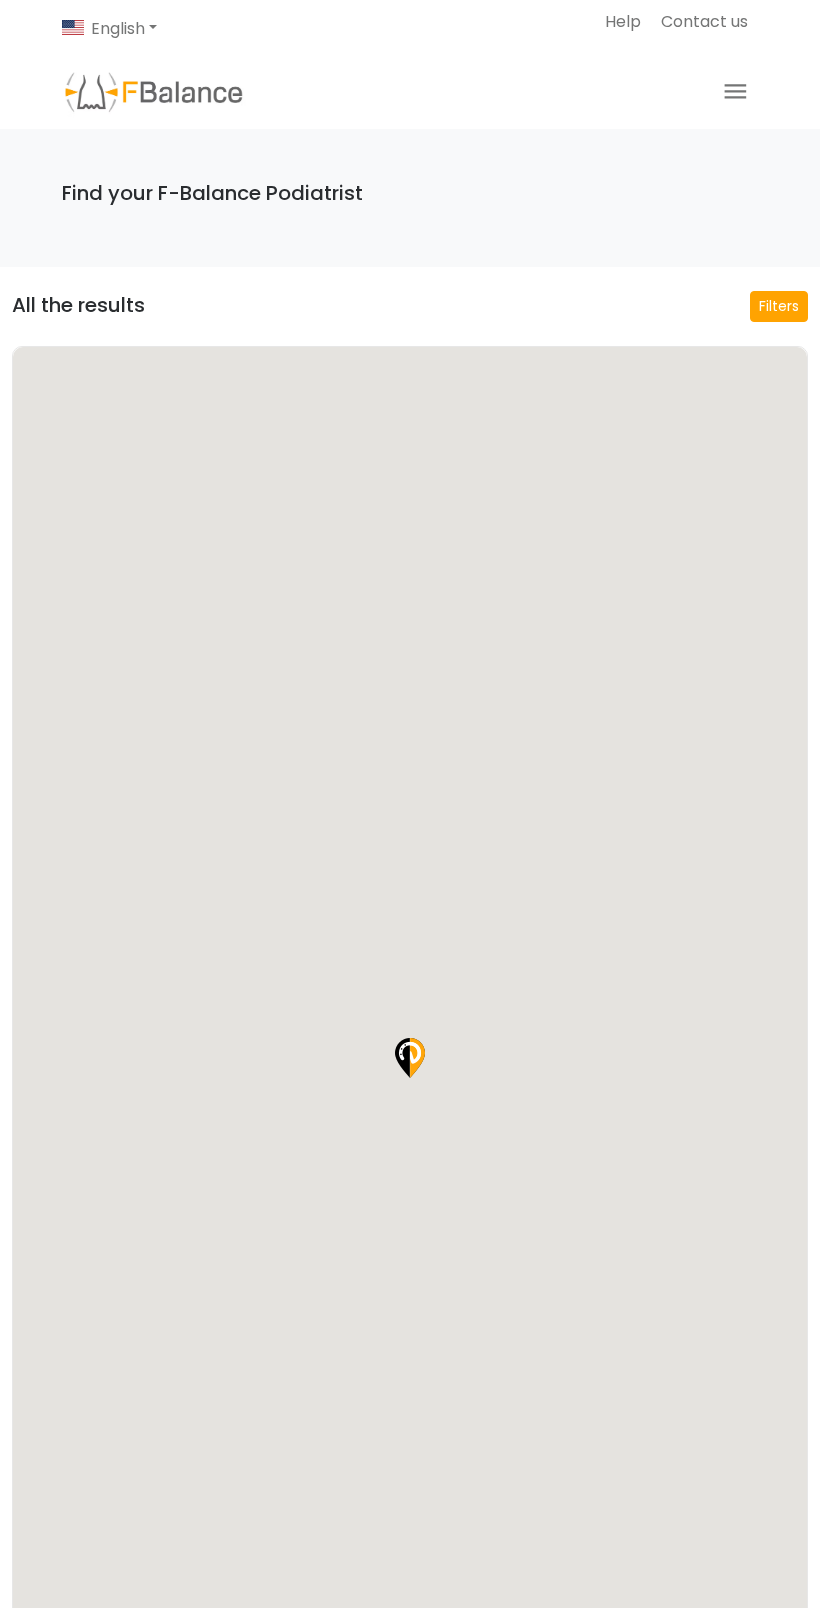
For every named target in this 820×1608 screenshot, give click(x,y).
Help (623, 21)
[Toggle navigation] (735, 91)
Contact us (704, 21)
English (118, 28)
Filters (779, 306)
